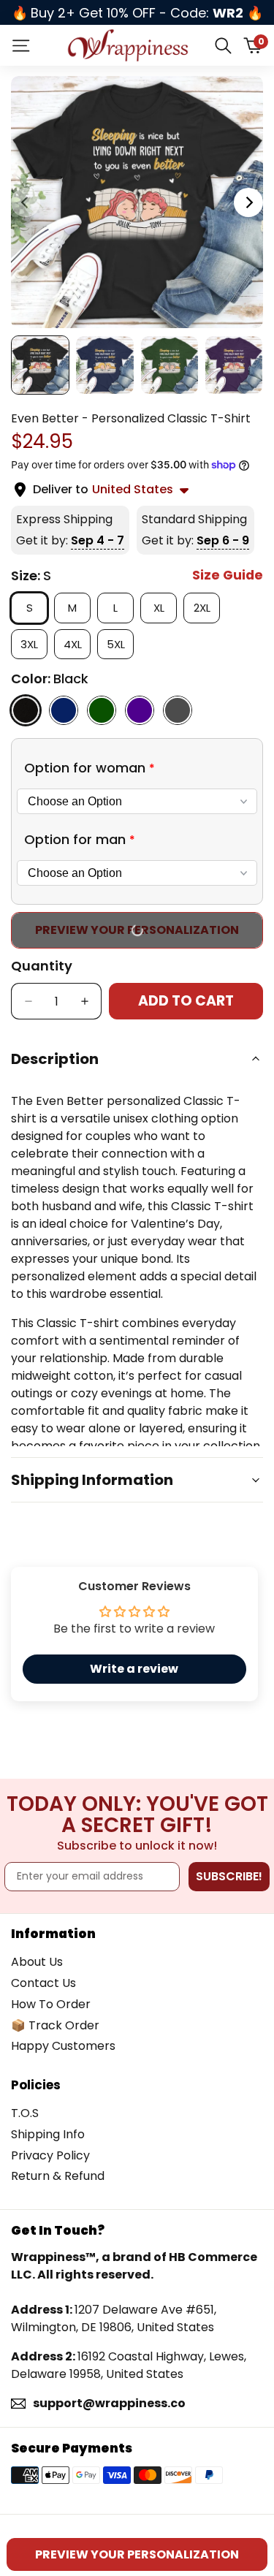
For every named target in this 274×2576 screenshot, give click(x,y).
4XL (77, 644)
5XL (120, 644)
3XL (34, 644)
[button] (137, 768)
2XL (207, 607)
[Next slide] (248, 202)
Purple (140, 710)
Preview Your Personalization (137, 930)
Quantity (42, 966)
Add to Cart (186, 1001)
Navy (64, 710)
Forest (102, 710)
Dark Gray (178, 710)
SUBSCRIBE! (229, 1876)
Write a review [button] (134, 1669)
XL (164, 607)
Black (26, 710)
